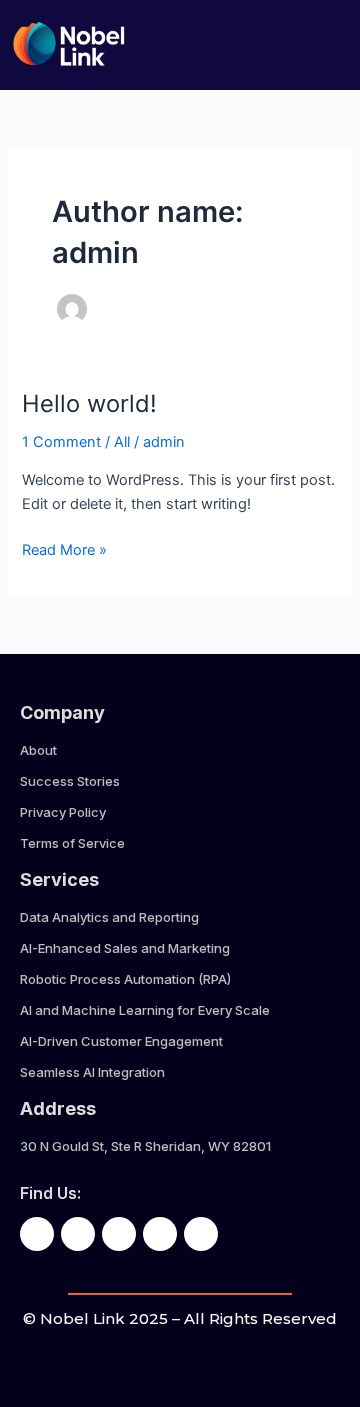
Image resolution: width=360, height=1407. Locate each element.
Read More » (64, 548)
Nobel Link (82, 1318)
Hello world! (89, 403)
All (122, 442)
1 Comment (61, 442)
